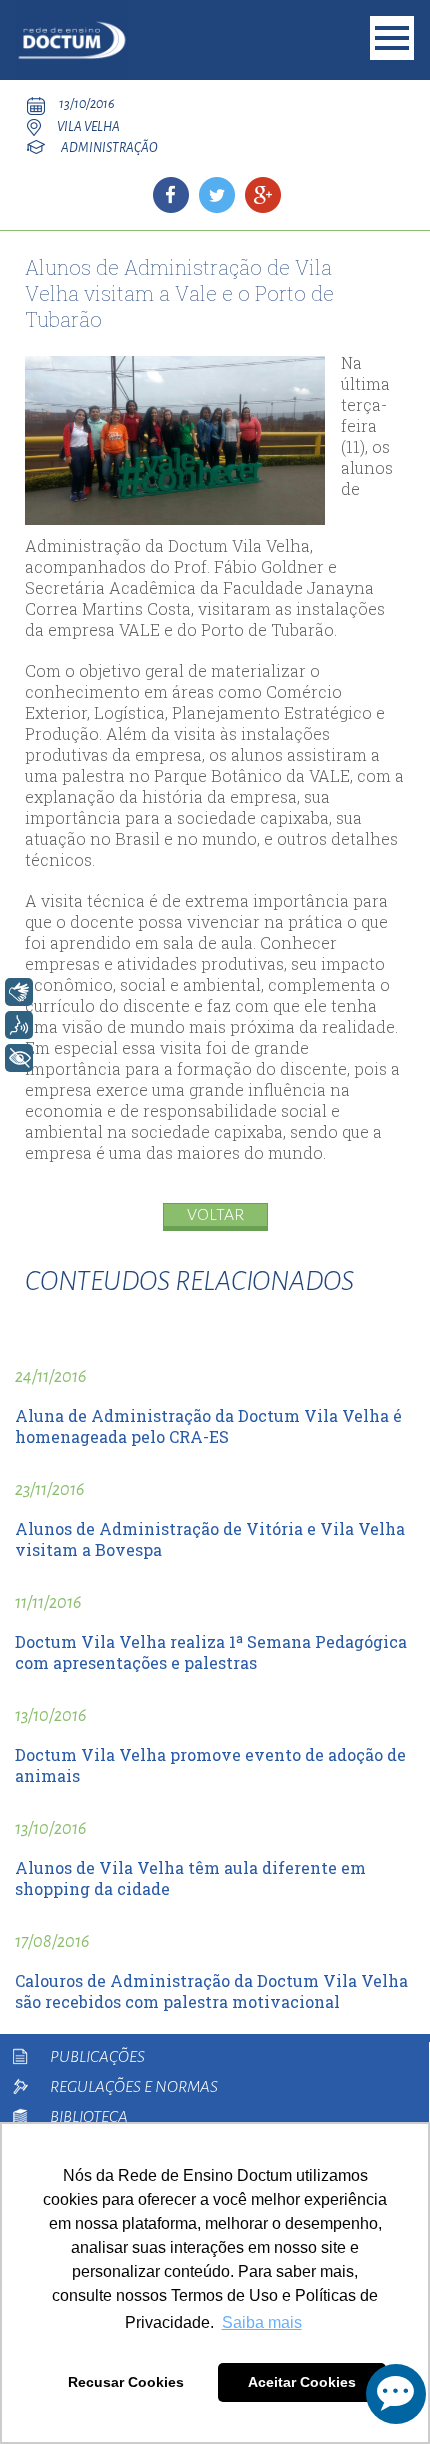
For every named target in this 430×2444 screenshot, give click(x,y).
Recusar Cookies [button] (126, 2382)
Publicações (97, 2057)
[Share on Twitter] (217, 195)
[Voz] (19, 1025)
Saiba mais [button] (262, 2322)
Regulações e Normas (134, 2087)
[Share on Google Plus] (263, 195)
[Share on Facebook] (171, 195)
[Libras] (19, 992)
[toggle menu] (392, 38)
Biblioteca (89, 2117)
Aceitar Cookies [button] (302, 2382)
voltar (215, 1215)
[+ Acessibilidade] (19, 1058)
